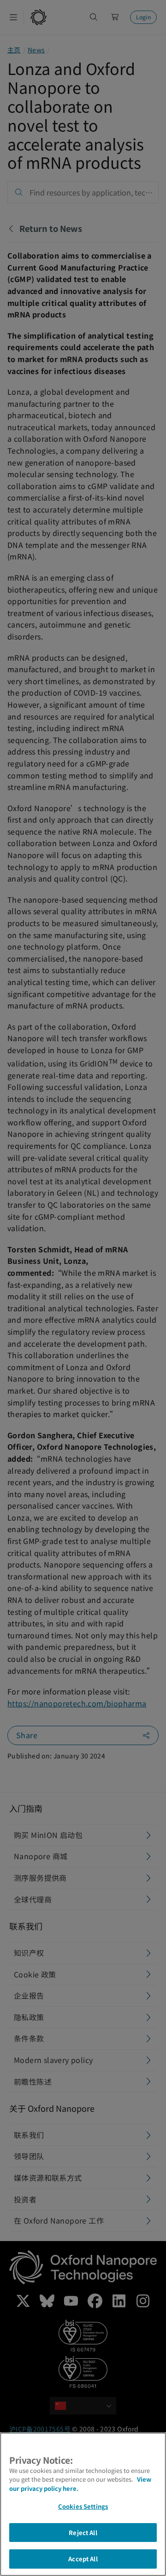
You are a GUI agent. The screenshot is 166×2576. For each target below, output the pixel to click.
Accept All (83, 2559)
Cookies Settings (83, 2506)
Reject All (83, 2533)
